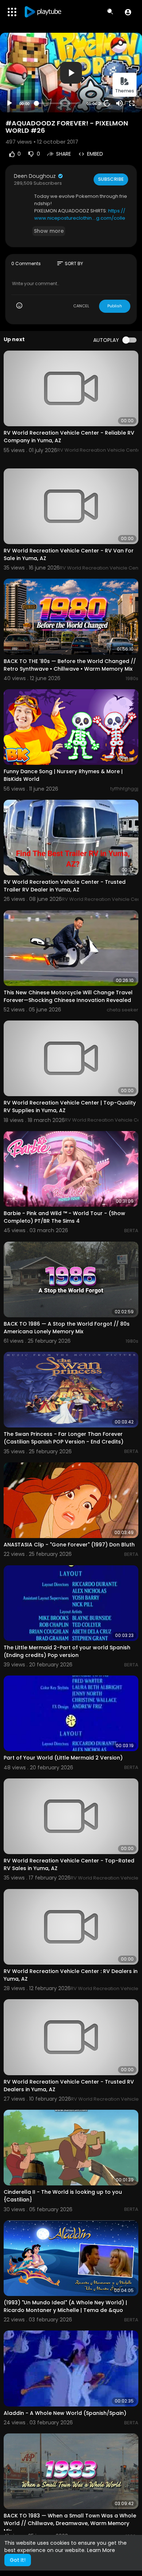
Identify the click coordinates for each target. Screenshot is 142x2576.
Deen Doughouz (35, 176)
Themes (125, 91)
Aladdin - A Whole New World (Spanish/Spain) (65, 2413)
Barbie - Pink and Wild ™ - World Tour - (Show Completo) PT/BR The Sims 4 (64, 1217)
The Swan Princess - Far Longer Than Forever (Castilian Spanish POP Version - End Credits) (64, 1438)
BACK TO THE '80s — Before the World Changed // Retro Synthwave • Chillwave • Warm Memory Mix (70, 665)
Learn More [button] (101, 2550)
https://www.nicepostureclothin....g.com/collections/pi (80, 218)
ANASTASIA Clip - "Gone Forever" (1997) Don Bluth (69, 1545)
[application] (71, 73)
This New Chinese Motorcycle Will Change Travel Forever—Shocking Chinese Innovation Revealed (68, 996)
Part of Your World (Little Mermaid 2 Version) (63, 1758)
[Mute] (119, 103)
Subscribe (111, 179)
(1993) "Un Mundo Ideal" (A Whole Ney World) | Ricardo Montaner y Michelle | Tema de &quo (65, 2306)
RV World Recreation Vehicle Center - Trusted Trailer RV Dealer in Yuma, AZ (65, 886)
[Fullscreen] (132, 103)
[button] (128, 12)
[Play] (9, 103)
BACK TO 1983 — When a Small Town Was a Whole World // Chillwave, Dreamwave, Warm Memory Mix (70, 2523)
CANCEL (81, 306)
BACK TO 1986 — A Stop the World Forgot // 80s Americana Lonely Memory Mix (67, 1328)
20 (107, 103)
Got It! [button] (18, 2560)
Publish (115, 306)
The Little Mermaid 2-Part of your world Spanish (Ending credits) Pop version (67, 1651)
